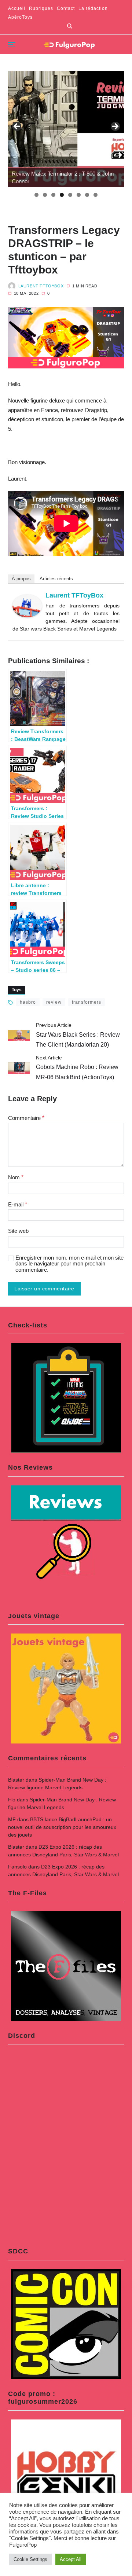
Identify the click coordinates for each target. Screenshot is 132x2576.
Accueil (17, 8)
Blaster (16, 1780)
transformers (87, 1002)
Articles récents (56, 579)
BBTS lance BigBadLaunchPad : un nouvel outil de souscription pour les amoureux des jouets (62, 1827)
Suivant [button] (115, 127)
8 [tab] (96, 195)
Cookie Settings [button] (30, 2559)
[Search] (70, 26)
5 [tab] (70, 195)
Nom (16, 1177)
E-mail (18, 1204)
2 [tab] (45, 195)
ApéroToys (20, 17)
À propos (21, 579)
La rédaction (93, 8)
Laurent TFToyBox (41, 286)
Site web (18, 1231)
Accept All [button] (71, 2559)
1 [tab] (36, 195)
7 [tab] (87, 195)
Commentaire (26, 1118)
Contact (66, 8)
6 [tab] (79, 195)
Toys (17, 990)
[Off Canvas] (12, 45)
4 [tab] (62, 195)
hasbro (28, 1002)
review (54, 1002)
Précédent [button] (17, 127)
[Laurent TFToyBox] (27, 606)
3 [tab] (53, 195)
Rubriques (41, 8)
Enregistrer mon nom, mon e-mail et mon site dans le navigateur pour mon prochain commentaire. (69, 1264)
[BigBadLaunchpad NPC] (66, 129)
